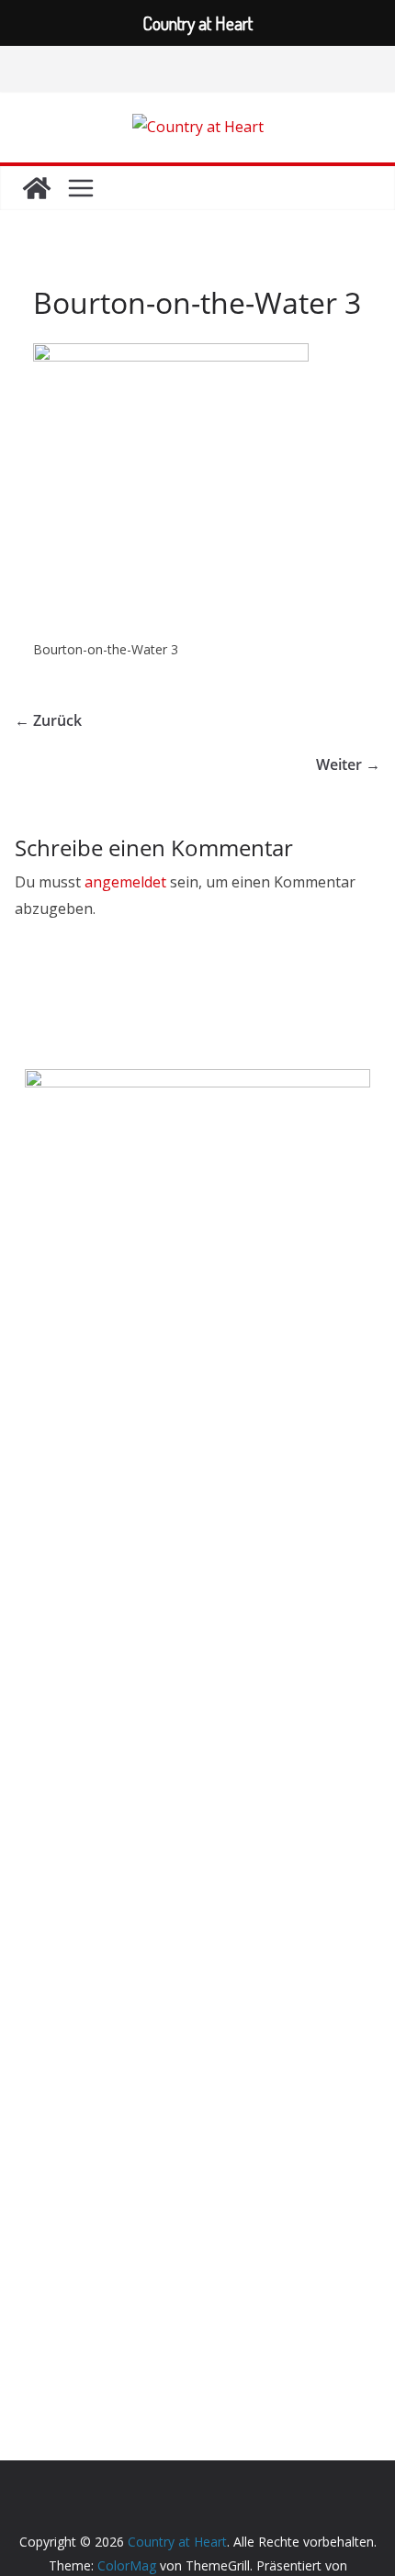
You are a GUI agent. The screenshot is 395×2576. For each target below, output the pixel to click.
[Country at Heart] (37, 188)
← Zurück (48, 720)
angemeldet (125, 882)
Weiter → (348, 764)
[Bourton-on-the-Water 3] (171, 355)
